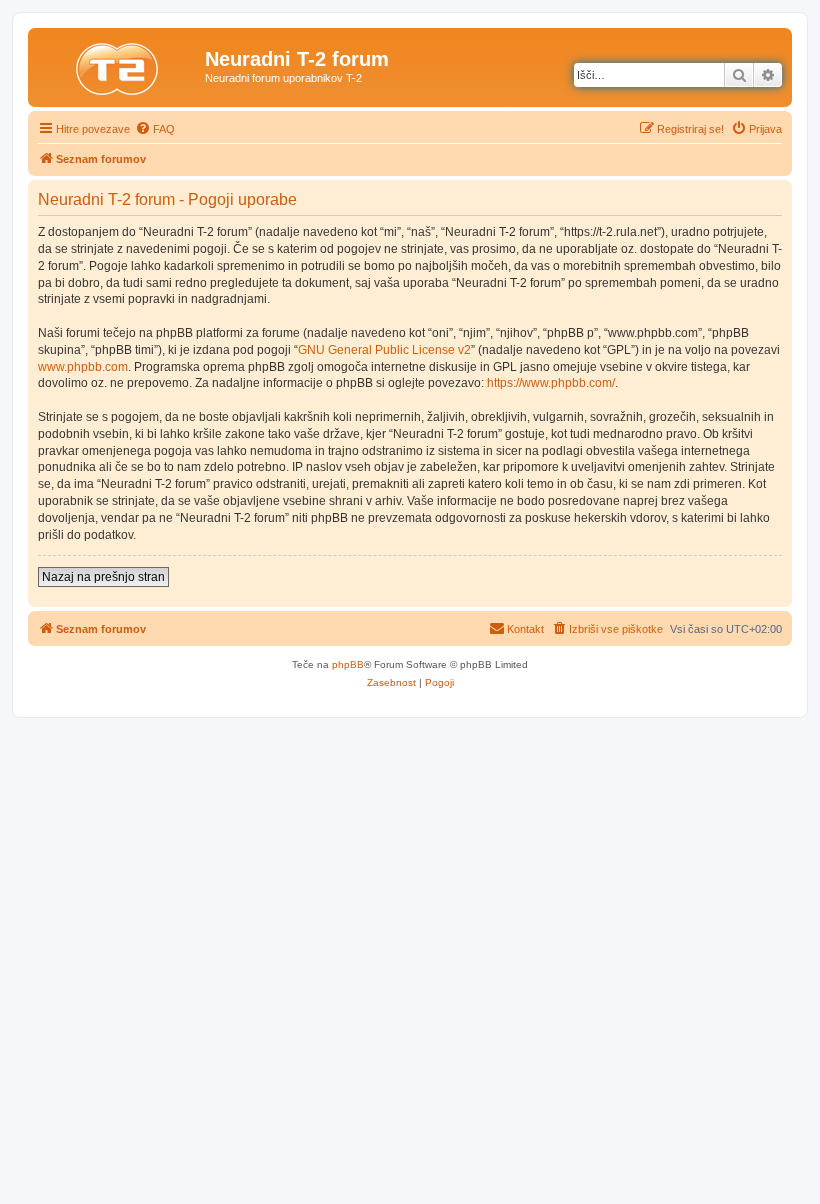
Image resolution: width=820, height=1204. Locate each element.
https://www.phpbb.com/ (551, 383)
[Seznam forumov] (119, 65)
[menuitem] (155, 129)
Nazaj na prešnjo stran (103, 577)
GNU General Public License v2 (384, 350)
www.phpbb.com (83, 367)
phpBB (348, 664)
